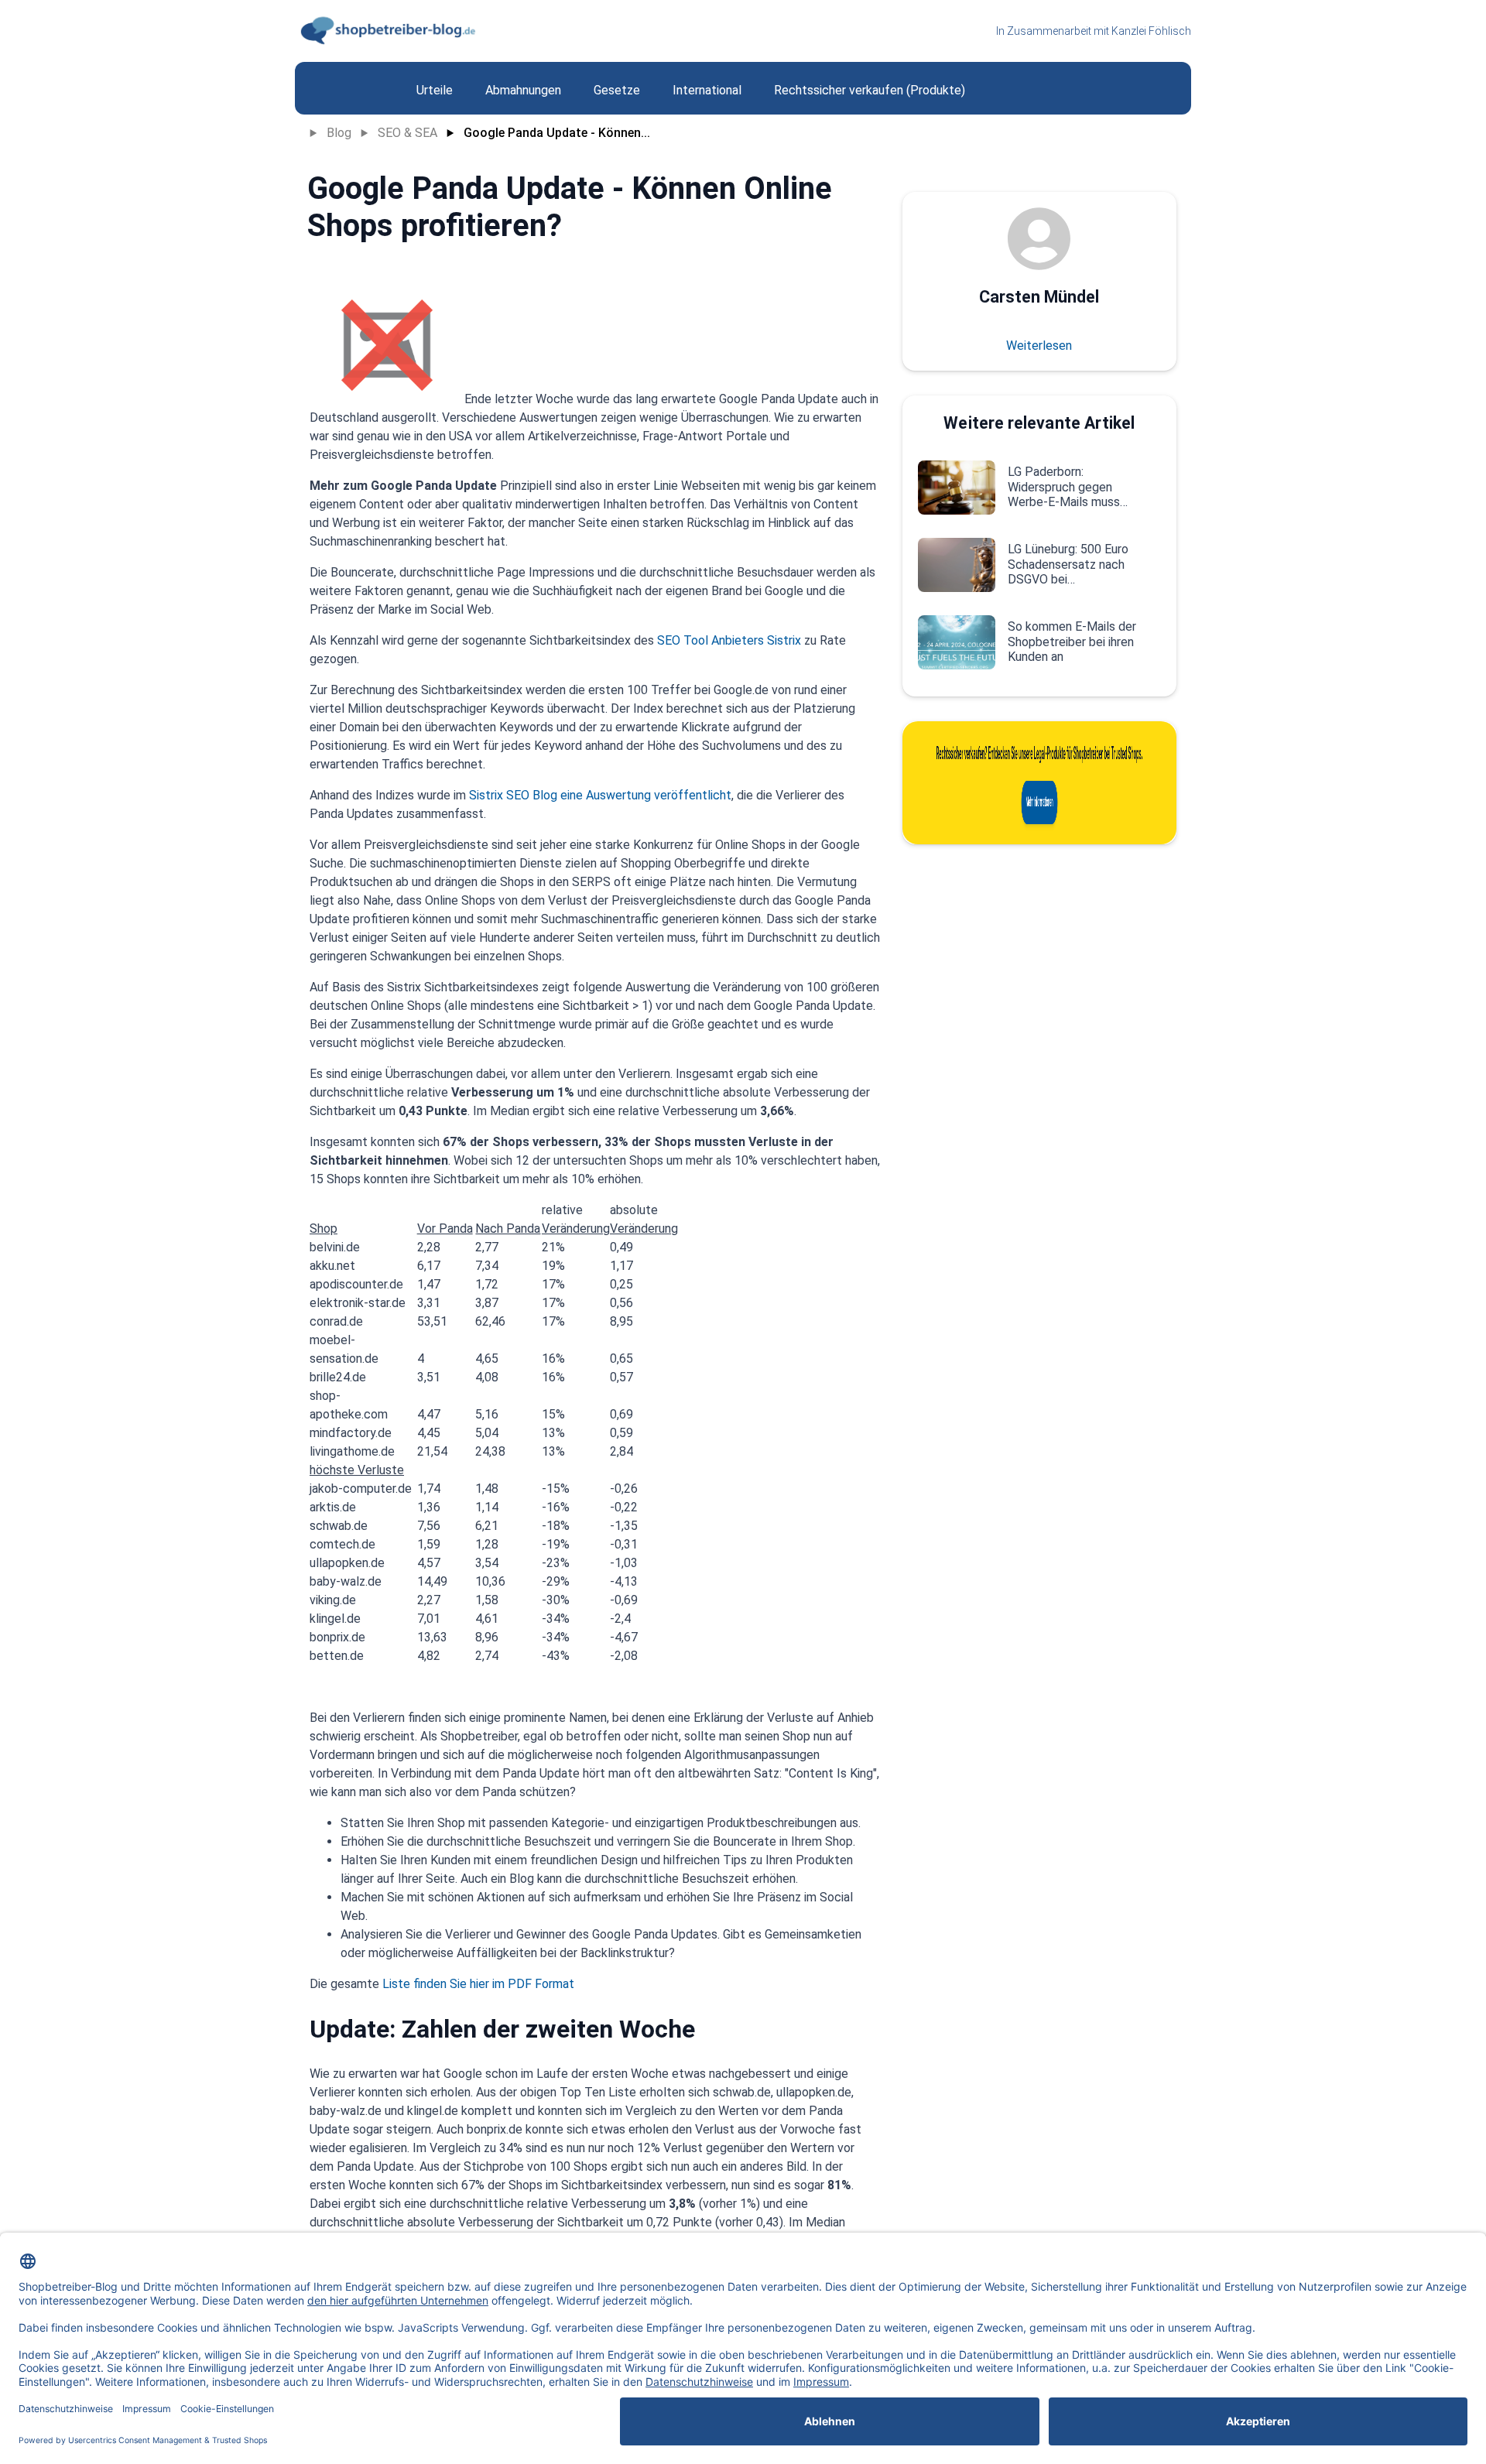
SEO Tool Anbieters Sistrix (729, 640)
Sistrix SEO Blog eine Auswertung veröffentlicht (600, 795)
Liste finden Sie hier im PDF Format (478, 1984)
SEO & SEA (407, 133)
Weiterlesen (1039, 346)
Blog (339, 133)
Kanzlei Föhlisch (1151, 31)
